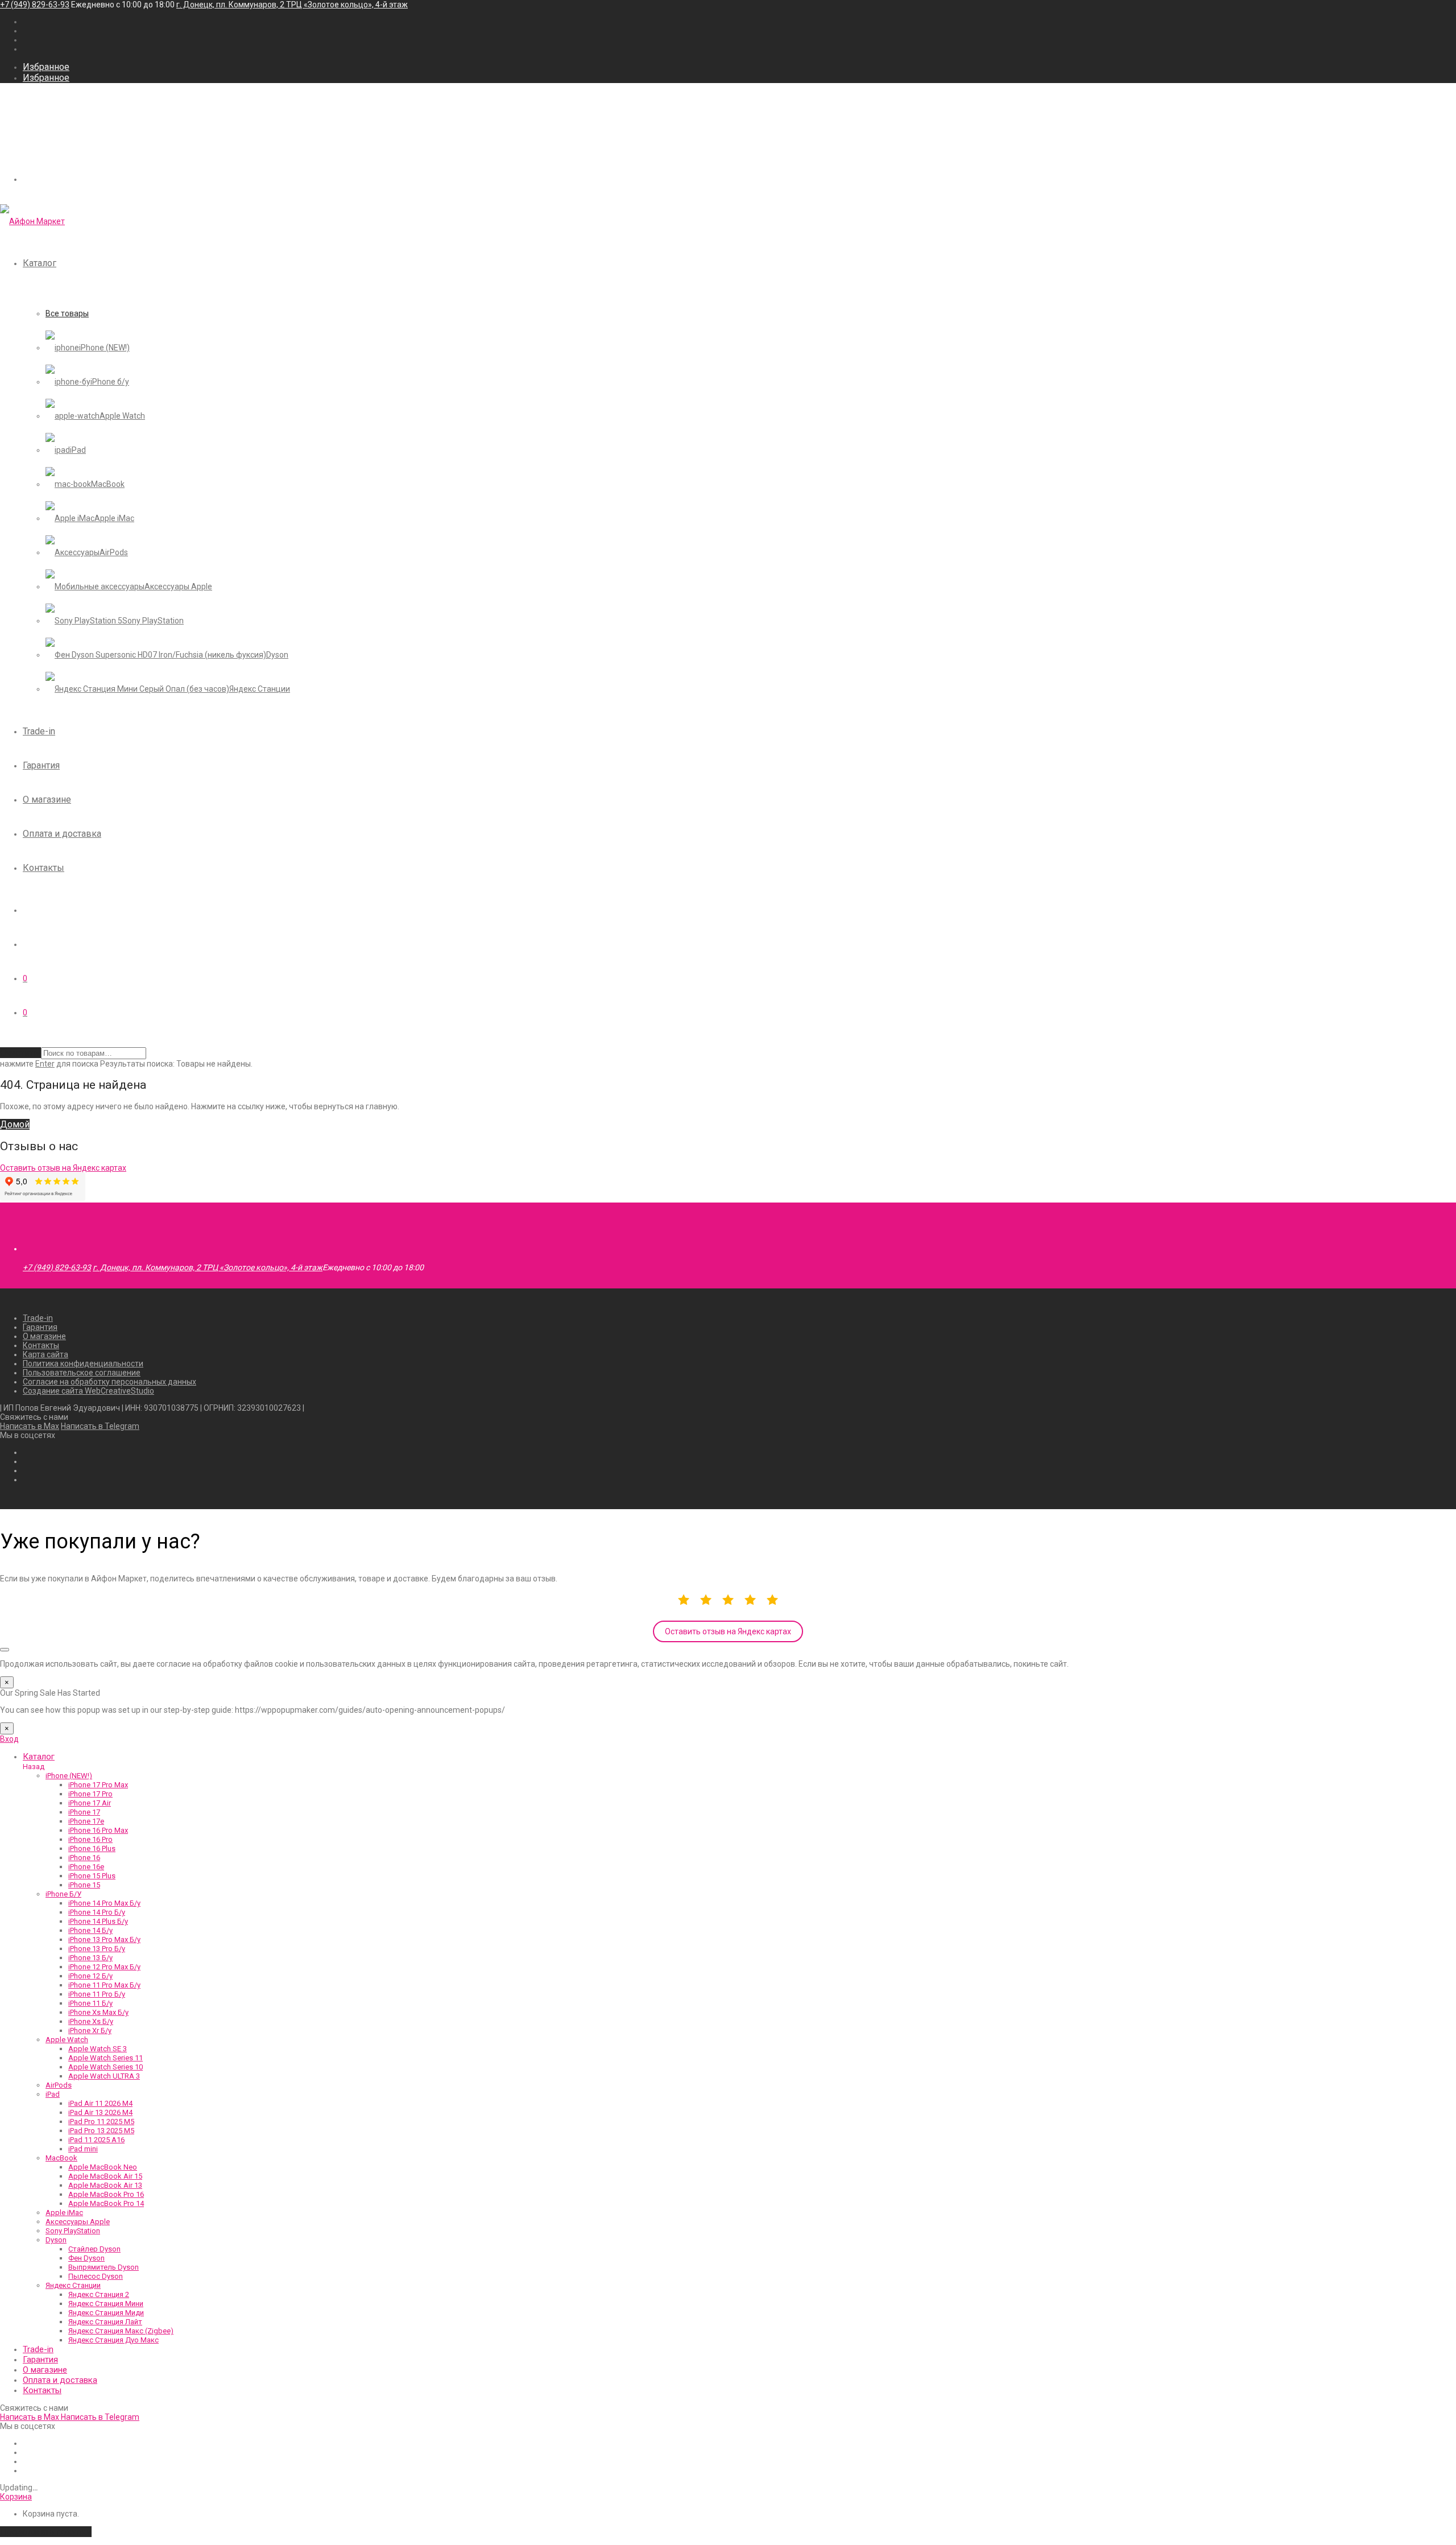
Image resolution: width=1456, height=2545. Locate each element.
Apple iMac (64, 2213)
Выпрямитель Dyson (104, 2267)
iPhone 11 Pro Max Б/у (104, 1985)
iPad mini (83, 2149)
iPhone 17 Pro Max (98, 1785)
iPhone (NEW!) (69, 1776)
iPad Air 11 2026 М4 (100, 2103)
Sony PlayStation (73, 2231)
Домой (15, 1124)
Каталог (40, 263)
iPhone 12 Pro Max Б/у (104, 1967)
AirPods (59, 2085)
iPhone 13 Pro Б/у (97, 1949)
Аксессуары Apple (78, 2222)
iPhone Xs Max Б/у (98, 2012)
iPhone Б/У (63, 1894)
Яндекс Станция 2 (99, 2294)
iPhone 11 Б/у (90, 2003)
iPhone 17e (86, 1821)
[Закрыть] (5, 1650)
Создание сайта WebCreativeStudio (88, 1391)
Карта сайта (45, 1354)
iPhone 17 (84, 1812)
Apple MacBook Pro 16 (106, 2194)
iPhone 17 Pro (90, 1794)
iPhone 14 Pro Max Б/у (104, 1903)
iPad (53, 2094)
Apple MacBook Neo (103, 2167)
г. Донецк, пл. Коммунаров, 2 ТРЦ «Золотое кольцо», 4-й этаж (292, 5)
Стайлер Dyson (94, 2249)
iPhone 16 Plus (92, 1848)
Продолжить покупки (46, 2532)
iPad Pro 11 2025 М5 (101, 2121)
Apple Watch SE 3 (98, 2049)
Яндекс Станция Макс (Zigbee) (121, 2331)
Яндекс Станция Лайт (105, 2322)
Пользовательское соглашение (82, 1373)
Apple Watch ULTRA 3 (104, 2076)
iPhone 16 (84, 1858)
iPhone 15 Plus (92, 1876)
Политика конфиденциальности (83, 1364)
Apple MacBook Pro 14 (106, 2203)
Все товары (67, 313)
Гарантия (41, 765)
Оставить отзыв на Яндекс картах (728, 1631)
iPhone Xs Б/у (91, 2021)
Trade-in (39, 731)
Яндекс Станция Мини (106, 2304)
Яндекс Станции (73, 2285)
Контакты (44, 868)
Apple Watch (67, 2040)
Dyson (56, 2240)
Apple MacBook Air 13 (105, 2185)
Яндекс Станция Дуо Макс (113, 2340)
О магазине (47, 800)
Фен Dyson (86, 2258)
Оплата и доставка (62, 834)
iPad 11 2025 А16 (96, 2140)
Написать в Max (30, 1426)
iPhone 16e (86, 1867)
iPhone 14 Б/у (90, 1930)
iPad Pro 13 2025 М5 (101, 2131)
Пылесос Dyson (96, 2276)
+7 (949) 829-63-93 (35, 5)
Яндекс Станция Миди (106, 2313)
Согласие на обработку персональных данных (109, 1382)
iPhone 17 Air (90, 1803)
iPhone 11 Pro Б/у (97, 1994)
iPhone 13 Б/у (90, 1958)
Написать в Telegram (100, 1426)
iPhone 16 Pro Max (98, 1830)
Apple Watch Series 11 (106, 2058)
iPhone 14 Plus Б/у (98, 1921)
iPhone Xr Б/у (90, 2030)
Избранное (46, 67)
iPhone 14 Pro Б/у (97, 1912)
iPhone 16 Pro (90, 1839)
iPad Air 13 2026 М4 (100, 2112)
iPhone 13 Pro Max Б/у (104, 1939)
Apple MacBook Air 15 (105, 2176)
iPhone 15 (84, 1885)
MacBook (61, 2158)
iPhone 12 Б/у (90, 1976)
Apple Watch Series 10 (106, 2067)
